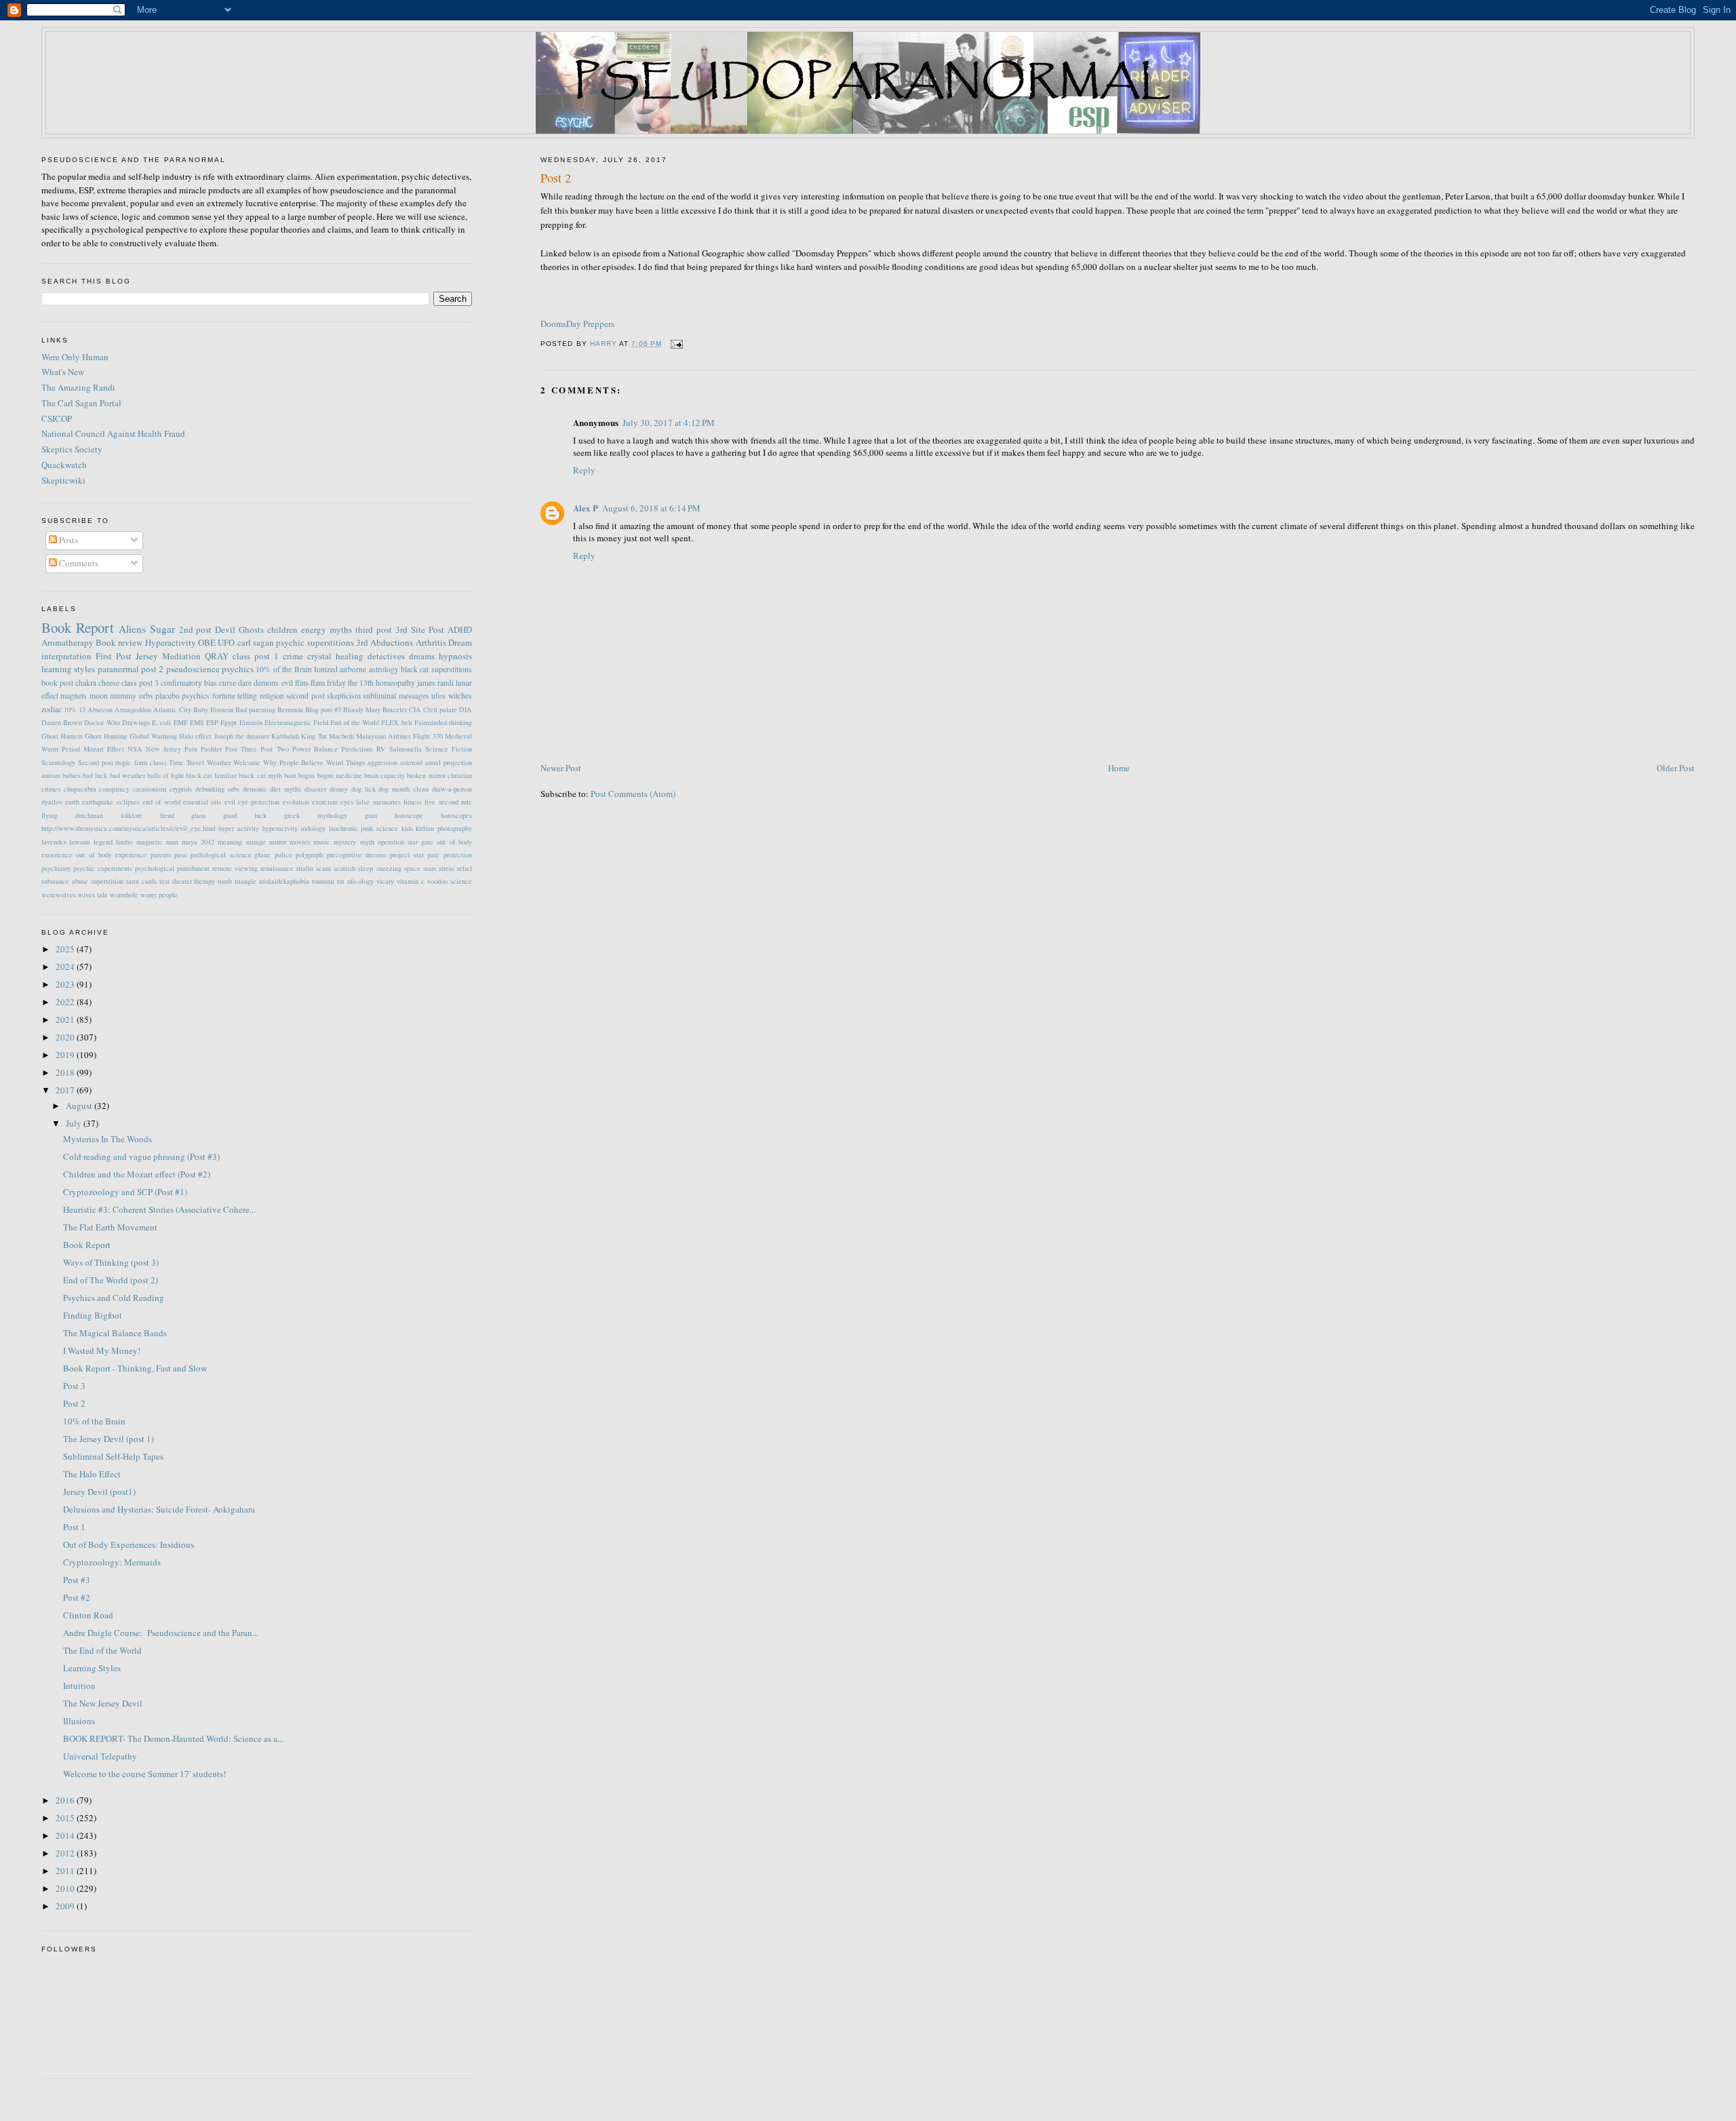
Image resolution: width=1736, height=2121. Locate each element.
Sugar (162, 629)
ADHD (460, 629)
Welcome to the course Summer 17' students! (144, 1774)
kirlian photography (444, 828)
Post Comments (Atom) (633, 794)
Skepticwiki (63, 480)
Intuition (79, 1686)
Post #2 (77, 1597)
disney (339, 789)
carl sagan (256, 642)
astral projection (449, 762)
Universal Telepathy (100, 1756)
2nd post (196, 629)
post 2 (152, 669)
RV (381, 749)
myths (341, 629)
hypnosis (455, 656)
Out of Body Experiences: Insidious (129, 1544)
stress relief (455, 868)
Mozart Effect (104, 749)
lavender (54, 842)
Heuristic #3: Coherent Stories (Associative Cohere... (159, 1209)
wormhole (124, 895)
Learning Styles (92, 1668)
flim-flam (310, 683)
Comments (78, 563)
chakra (86, 683)
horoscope (409, 815)
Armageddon (133, 709)
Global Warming (153, 736)
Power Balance (315, 749)
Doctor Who (102, 722)
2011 (66, 1871)
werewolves (59, 895)
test (164, 881)
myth (367, 842)
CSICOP (57, 419)
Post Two (274, 749)
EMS (197, 722)
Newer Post (561, 768)
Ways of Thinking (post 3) (111, 1262)
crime (293, 656)
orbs (146, 696)
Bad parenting (255, 709)
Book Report (78, 627)
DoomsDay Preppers (577, 324)
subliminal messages (396, 696)
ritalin (305, 868)
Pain (191, 749)
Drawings (136, 722)
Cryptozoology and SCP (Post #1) (125, 1192)
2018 (66, 1072)
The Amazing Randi (78, 387)
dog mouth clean (403, 789)
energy (314, 629)
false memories (378, 802)
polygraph (309, 855)
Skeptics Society (72, 449)
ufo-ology (360, 881)
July (75, 1123)
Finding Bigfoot (93, 1315)
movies (300, 842)
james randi (435, 683)
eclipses (128, 802)
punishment (193, 868)
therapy (204, 881)
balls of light (165, 775)
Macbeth (341, 736)
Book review (119, 642)
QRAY (217, 656)
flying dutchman (72, 815)
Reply (584, 470)
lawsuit (80, 842)
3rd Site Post (420, 629)
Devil (225, 629)
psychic (290, 642)
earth (72, 802)
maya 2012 (198, 842)
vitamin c (411, 881)
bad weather (127, 775)
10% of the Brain (283, 669)
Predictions (357, 749)
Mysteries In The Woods (107, 1139)
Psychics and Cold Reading (114, 1298)
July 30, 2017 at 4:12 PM (669, 423)
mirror (278, 842)
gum (371, 815)
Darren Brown (62, 722)
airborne (353, 669)
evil (287, 683)
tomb (225, 881)
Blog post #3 (323, 709)
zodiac (52, 709)
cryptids (181, 789)
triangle (245, 881)
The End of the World (102, 1650)
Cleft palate (440, 709)
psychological (155, 868)
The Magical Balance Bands (115, 1333)
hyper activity (239, 828)
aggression (382, 762)
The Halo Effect (92, 1474)
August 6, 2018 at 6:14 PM (651, 508)
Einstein (251, 722)
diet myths (285, 789)
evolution (296, 802)
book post (57, 683)
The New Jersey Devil (103, 1703)
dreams (422, 656)
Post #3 (77, 1580)
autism (51, 775)
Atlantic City (172, 709)
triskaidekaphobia (284, 881)
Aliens (132, 629)
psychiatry (56, 868)
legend (103, 842)
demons (266, 683)
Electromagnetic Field (296, 722)
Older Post (1676, 768)
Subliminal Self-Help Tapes (113, 1456)
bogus (307, 775)
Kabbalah (285, 736)
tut (341, 881)
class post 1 (256, 656)
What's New (63, 372)
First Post (114, 656)
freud (167, 815)
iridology (313, 828)
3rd (362, 642)
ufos (438, 696)
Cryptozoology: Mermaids (112, 1562)
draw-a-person (452, 789)
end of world (161, 802)
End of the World (355, 722)
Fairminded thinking (443, 722)
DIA (466, 709)
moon (99, 696)
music (322, 842)
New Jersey (163, 749)
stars (430, 868)
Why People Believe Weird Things (314, 762)
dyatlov (52, 802)
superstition (107, 881)
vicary (385, 881)
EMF (181, 722)
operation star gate (406, 842)
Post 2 (74, 1403)
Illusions (79, 1721)
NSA (135, 749)
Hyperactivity (171, 642)
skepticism (344, 696)
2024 (66, 967)
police (283, 855)
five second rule (448, 802)
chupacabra (80, 789)
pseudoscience (193, 669)
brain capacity (384, 775)
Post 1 (74, 1527)
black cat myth (260, 775)
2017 (66, 1090)
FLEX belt (396, 722)
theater (182, 881)
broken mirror (426, 775)
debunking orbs (217, 789)
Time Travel (186, 762)
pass (180, 855)
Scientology (58, 762)
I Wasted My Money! (102, 1350)
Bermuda (290, 709)
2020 (66, 1037)
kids (407, 828)
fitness (413, 802)
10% (70, 709)
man (172, 842)
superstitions (331, 642)
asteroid (411, 762)
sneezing (389, 868)
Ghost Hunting (106, 736)
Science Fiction (449, 749)
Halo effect (195, 736)
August (80, 1106)
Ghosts (251, 629)
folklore (132, 815)
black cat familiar (211, 775)
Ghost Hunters (62, 736)
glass (198, 815)
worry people (159, 895)
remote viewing (235, 868)
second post (305, 696)
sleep (366, 868)
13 (82, 709)
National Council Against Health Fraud (113, 433)
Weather (219, 762)
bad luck (95, 775)
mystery (345, 842)
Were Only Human (75, 357)
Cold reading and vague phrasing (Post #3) (141, 1156)
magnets (74, 696)
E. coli (161, 722)
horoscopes (456, 815)
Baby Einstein (213, 709)
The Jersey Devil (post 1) (108, 1439)
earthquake (98, 802)
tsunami (323, 881)
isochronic (343, 828)
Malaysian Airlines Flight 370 (399, 736)
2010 (66, 1888)
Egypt (229, 722)
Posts (67, 540)
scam (323, 868)
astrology (384, 669)
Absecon (100, 709)
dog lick (363, 789)
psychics (238, 669)
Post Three (241, 749)
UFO (226, 642)
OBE (207, 642)
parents (161, 855)
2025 (66, 949)
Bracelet (395, 709)
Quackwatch (64, 465)
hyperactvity (280, 828)
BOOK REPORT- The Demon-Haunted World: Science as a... (173, 1738)
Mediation (181, 656)
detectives (386, 656)
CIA (415, 709)
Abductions (392, 642)
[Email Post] (676, 344)
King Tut (314, 736)
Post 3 (74, 1386)
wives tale (93, 895)
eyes (347, 802)
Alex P (586, 508)
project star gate (415, 855)
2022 (66, 1002)
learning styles (68, 669)
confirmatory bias (189, 683)
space (412, 868)
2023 (66, 984)
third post (374, 629)
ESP (212, 722)
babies (72, 775)
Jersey (147, 656)
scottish (344, 868)
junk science (379, 828)
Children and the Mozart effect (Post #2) (137, 1174)
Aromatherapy (67, 642)
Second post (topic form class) (122, 762)
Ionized (326, 669)
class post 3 (140, 683)
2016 (66, 1800)
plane (263, 855)
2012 (66, 1853)
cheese (109, 683)
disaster (315, 789)
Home (1119, 768)
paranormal (118, 669)
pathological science (221, 855)
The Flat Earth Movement (110, 1227)
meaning (230, 842)
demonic (255, 789)
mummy (123, 696)
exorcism (325, 802)
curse (228, 683)
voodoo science (450, 881)
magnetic (150, 842)
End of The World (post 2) (111, 1280)
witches (460, 696)
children (282, 629)
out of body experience (111, 855)
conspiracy (114, 789)
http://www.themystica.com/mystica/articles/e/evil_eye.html (129, 828)
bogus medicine (340, 775)
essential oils (202, 802)
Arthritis (431, 642)
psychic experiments (103, 868)
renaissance (277, 868)
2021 (66, 1019)
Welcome (247, 762)
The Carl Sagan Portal (81, 403)
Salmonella (406, 749)
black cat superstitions (436, 669)
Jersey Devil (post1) (99, 1492)
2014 (66, 1835)
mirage (256, 842)
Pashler (211, 749)
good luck (245, 815)
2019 (66, 1055)
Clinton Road (88, 1615)
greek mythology (316, 815)
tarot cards (141, 881)
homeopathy (395, 683)
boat (290, 775)
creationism (150, 789)
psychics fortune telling (219, 696)
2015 (66, 1818)
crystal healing (335, 656)
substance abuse (65, 881)
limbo (124, 842)
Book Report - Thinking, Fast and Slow (135, 1368)
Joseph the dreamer (242, 736)
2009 (66, 1906)
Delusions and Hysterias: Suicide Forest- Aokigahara (159, 1509)
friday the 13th (350, 683)
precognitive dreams (357, 855)
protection (458, 855)
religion (272, 696)
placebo (167, 696)
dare (245, 683)
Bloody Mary (362, 709)
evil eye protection (252, 802)
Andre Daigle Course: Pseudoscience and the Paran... (161, 1633)
